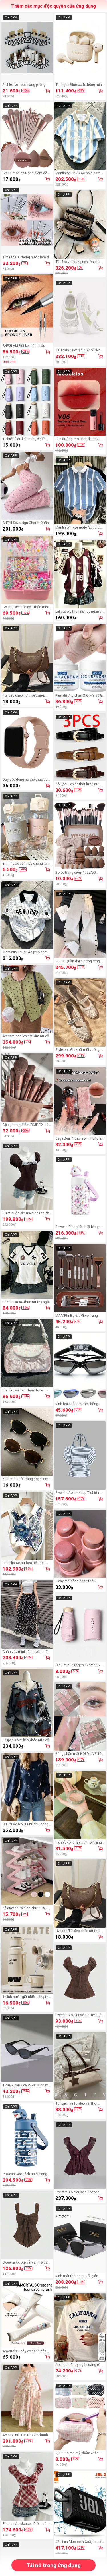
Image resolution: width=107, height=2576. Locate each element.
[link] (27, 47)
